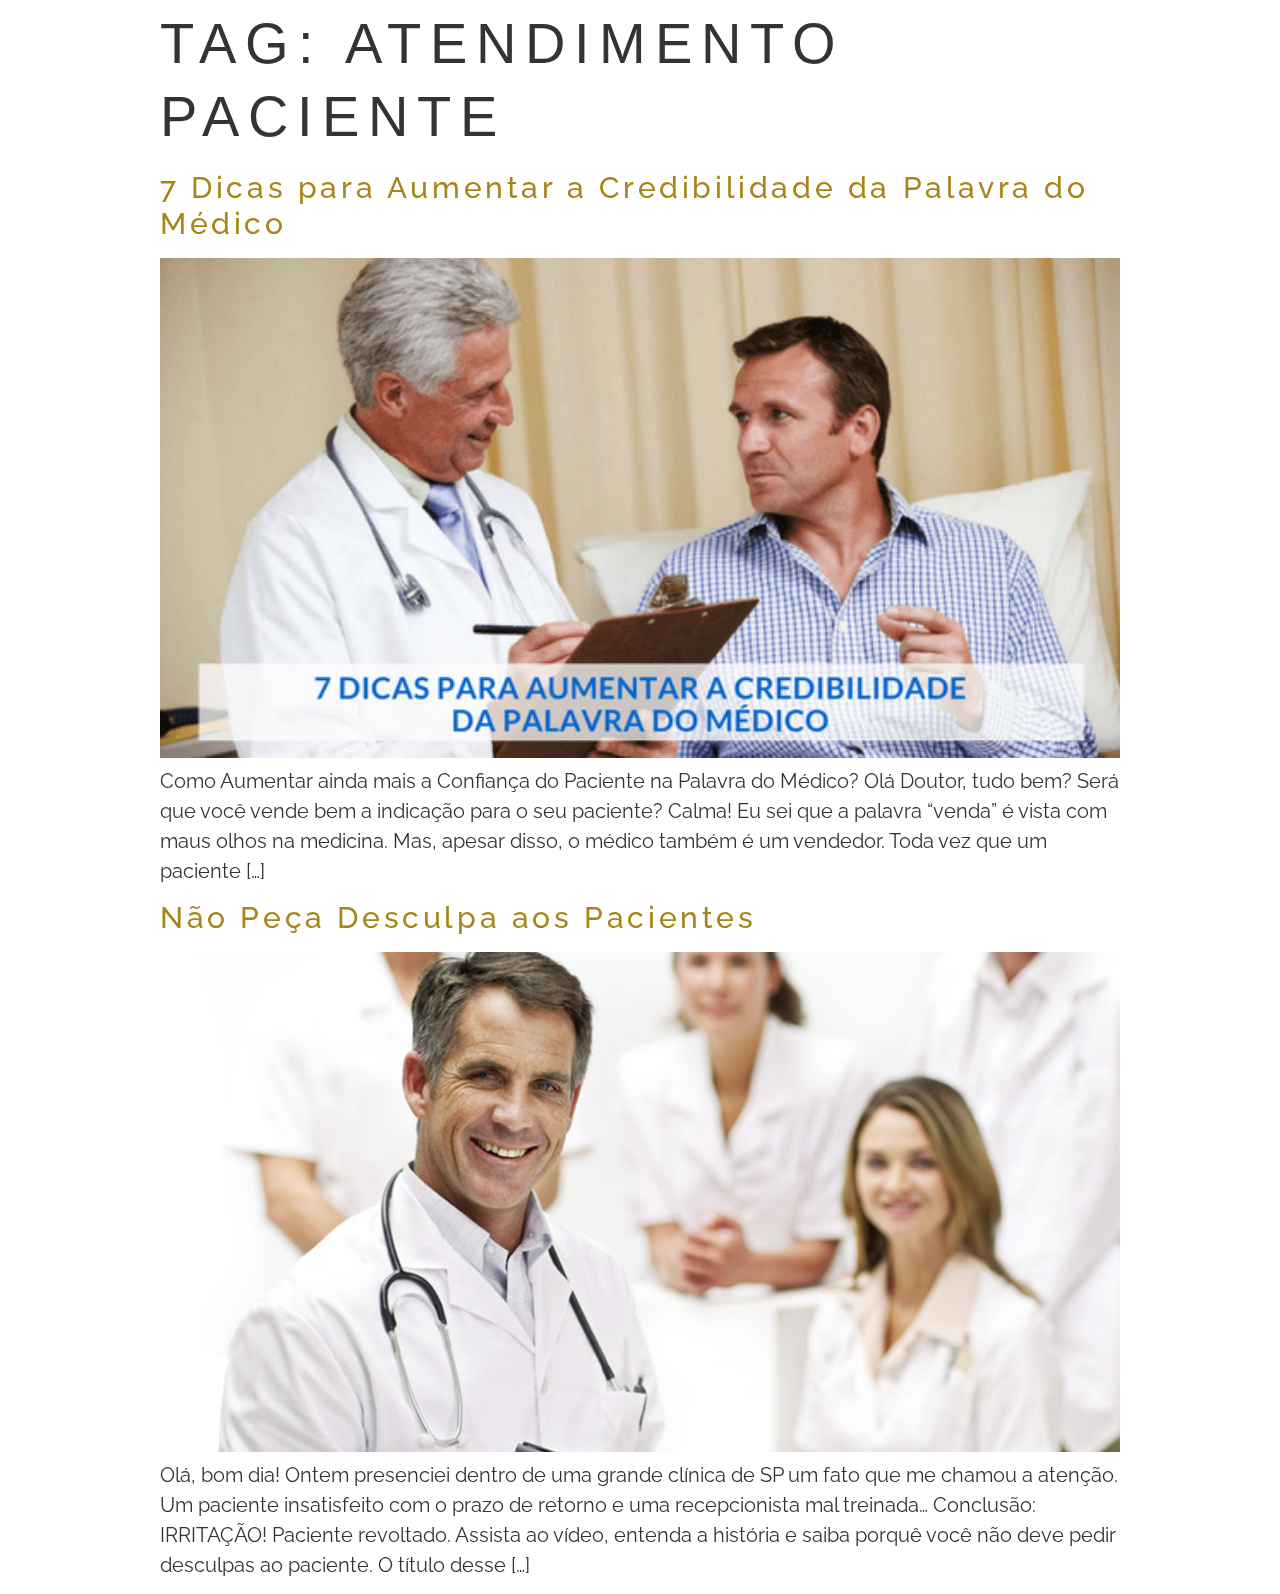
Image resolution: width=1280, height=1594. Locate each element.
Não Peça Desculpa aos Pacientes (458, 917)
